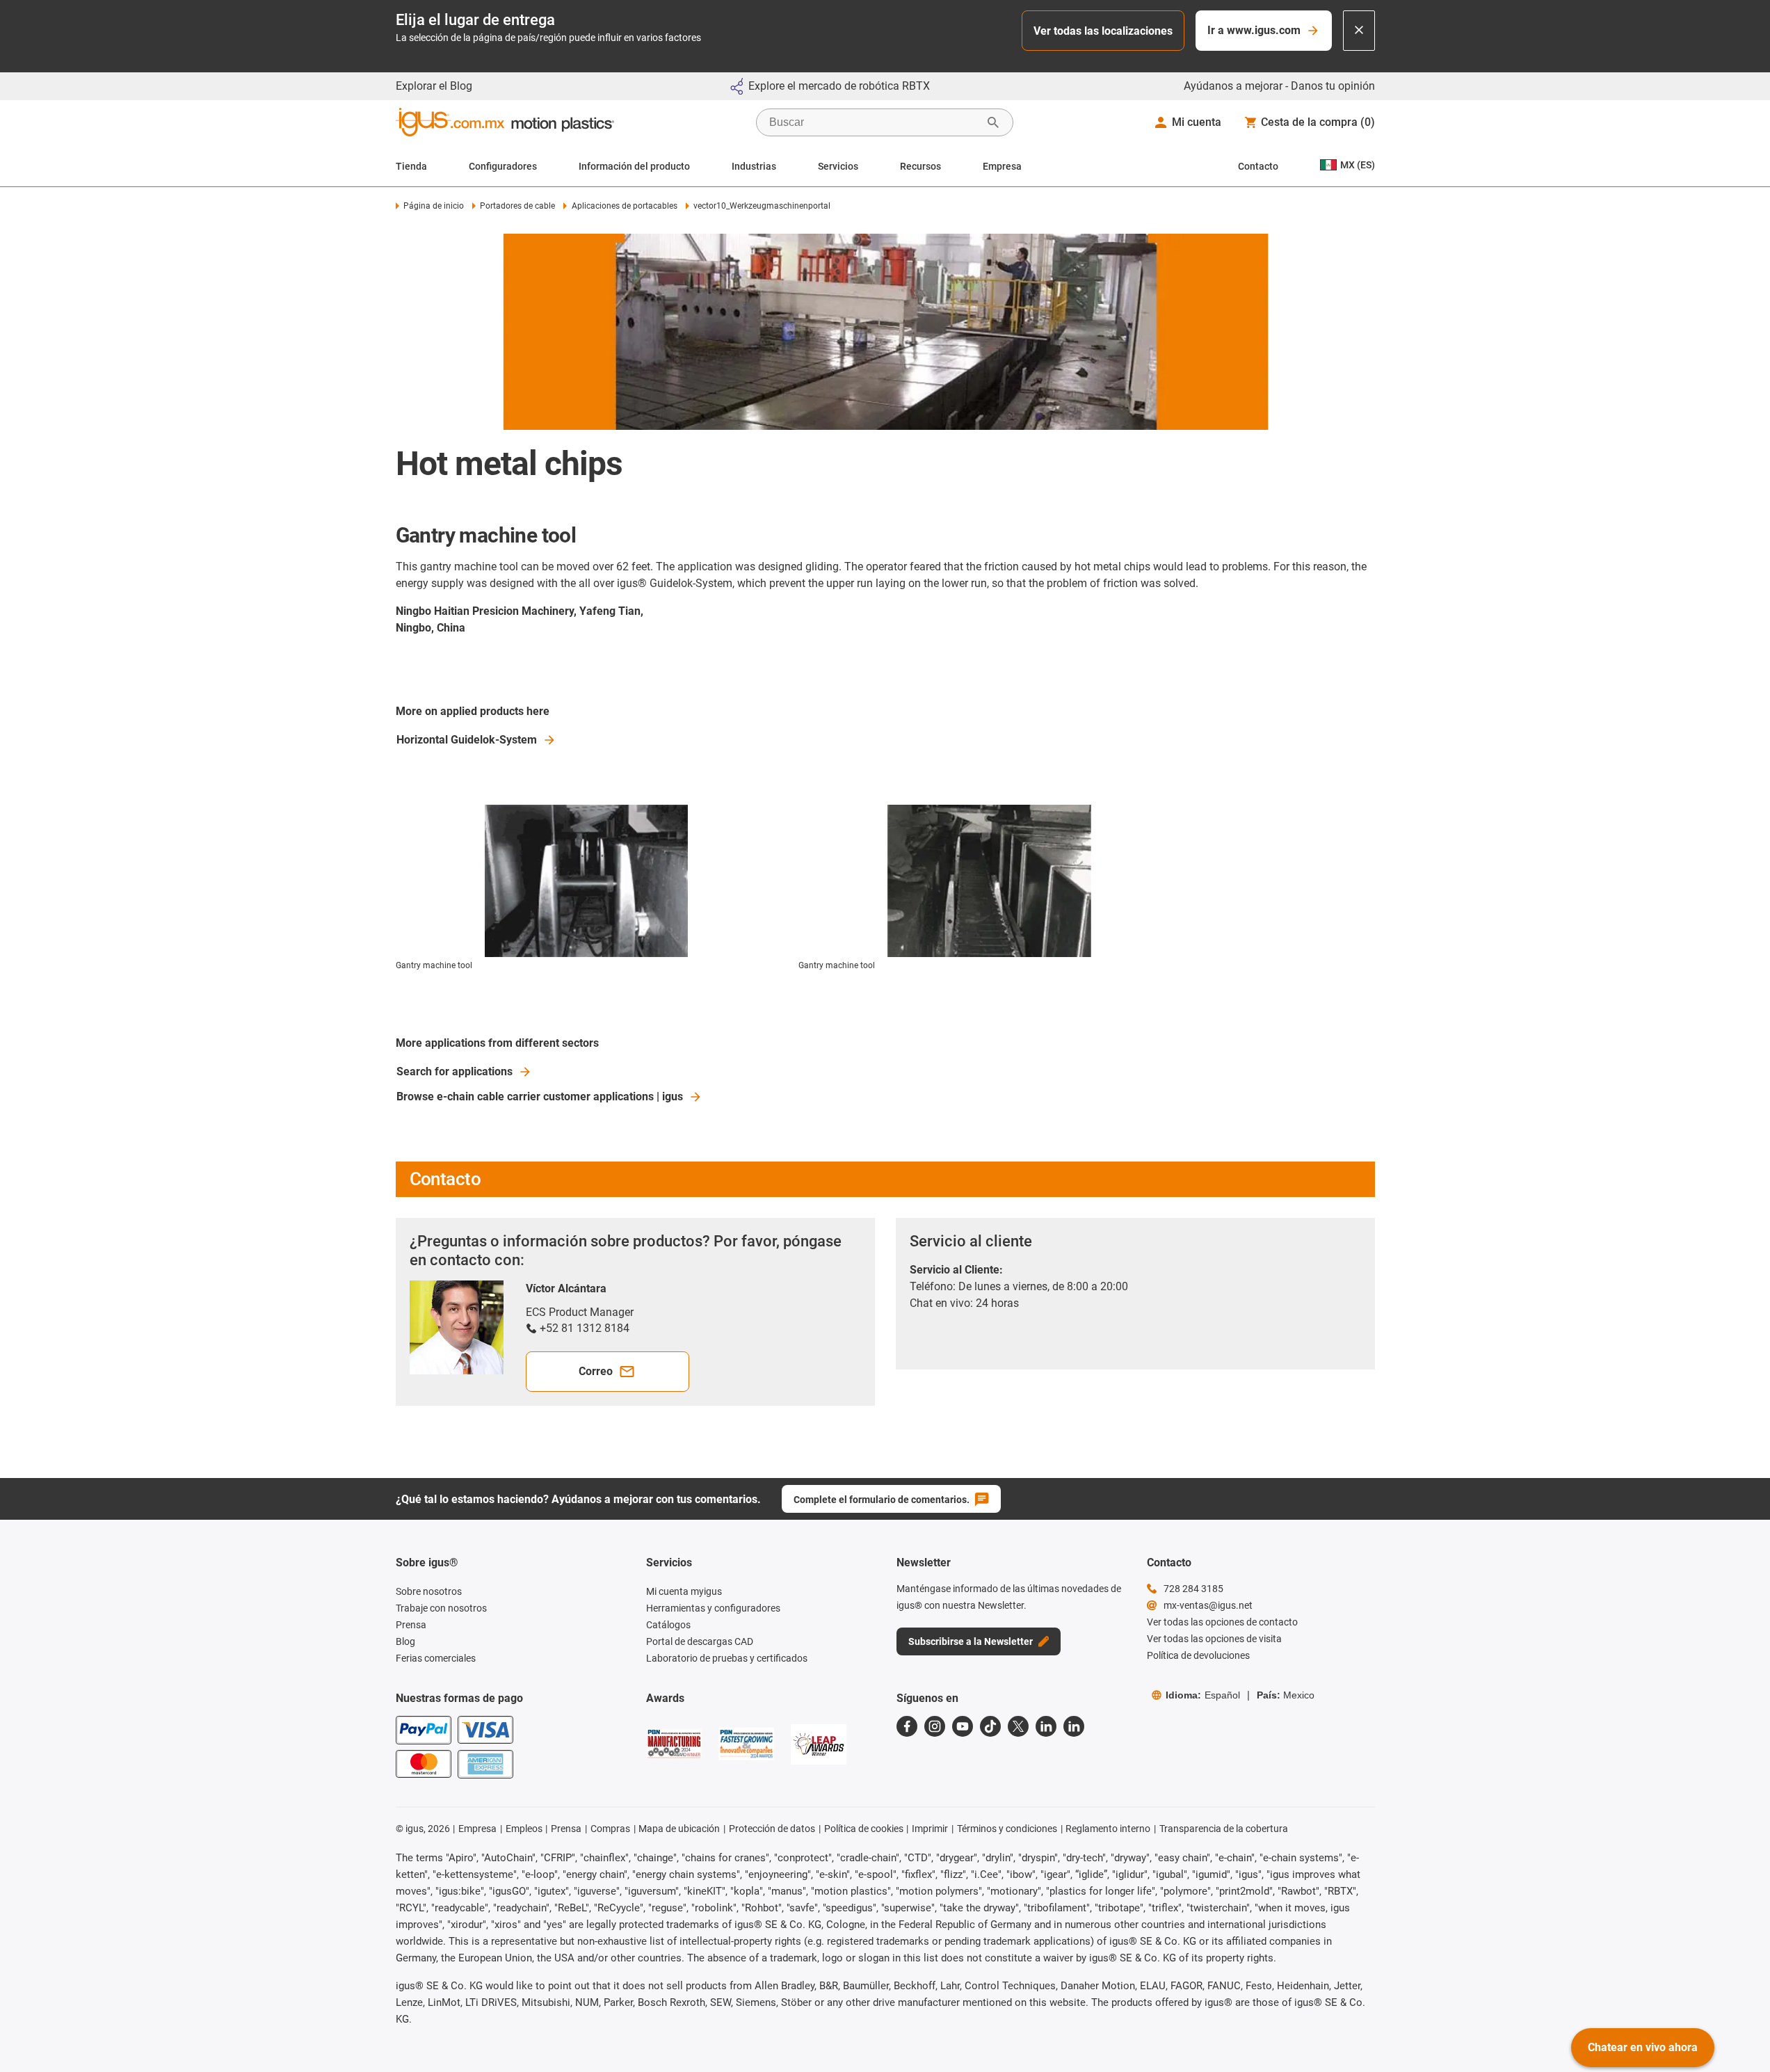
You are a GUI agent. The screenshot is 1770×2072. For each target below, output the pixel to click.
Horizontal (467, 740)
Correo (596, 1371)
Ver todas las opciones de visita (1214, 1639)
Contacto (1258, 166)
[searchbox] (874, 122)
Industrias (754, 166)
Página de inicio (434, 206)
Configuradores (503, 166)
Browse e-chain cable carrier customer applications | (540, 1097)
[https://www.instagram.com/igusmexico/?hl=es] (935, 1726)
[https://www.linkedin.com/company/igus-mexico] (1046, 1726)
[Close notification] (1359, 31)
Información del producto (634, 166)
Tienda (411, 166)
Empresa (1002, 166)
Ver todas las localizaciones (1103, 31)
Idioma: (1203, 1695)
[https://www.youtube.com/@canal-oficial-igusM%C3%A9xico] (963, 1726)
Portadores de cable (517, 206)
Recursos (920, 166)
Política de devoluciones (1198, 1655)
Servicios (838, 166)
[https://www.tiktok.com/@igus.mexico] (990, 1726)
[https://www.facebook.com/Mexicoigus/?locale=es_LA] (907, 1726)
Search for (454, 1071)
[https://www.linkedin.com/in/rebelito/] (1074, 1726)
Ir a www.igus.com (1254, 30)
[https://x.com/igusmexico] (1018, 1726)
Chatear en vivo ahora (1643, 2047)
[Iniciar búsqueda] (993, 122)
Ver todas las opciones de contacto (1222, 1622)
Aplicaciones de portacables (624, 206)
